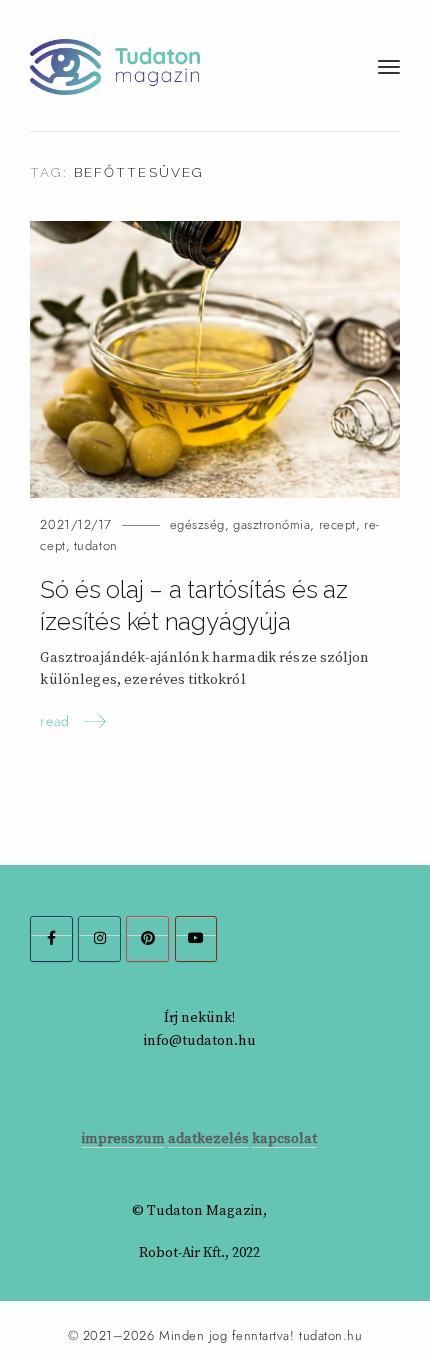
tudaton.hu (330, 1336)
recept (337, 524)
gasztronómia (271, 524)
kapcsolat (284, 1139)
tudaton (96, 545)
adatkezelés (208, 1139)
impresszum (123, 1139)
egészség (197, 524)
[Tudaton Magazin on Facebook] (51, 939)
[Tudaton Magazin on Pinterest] (147, 939)
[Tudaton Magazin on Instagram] (99, 939)
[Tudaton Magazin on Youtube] (196, 939)
